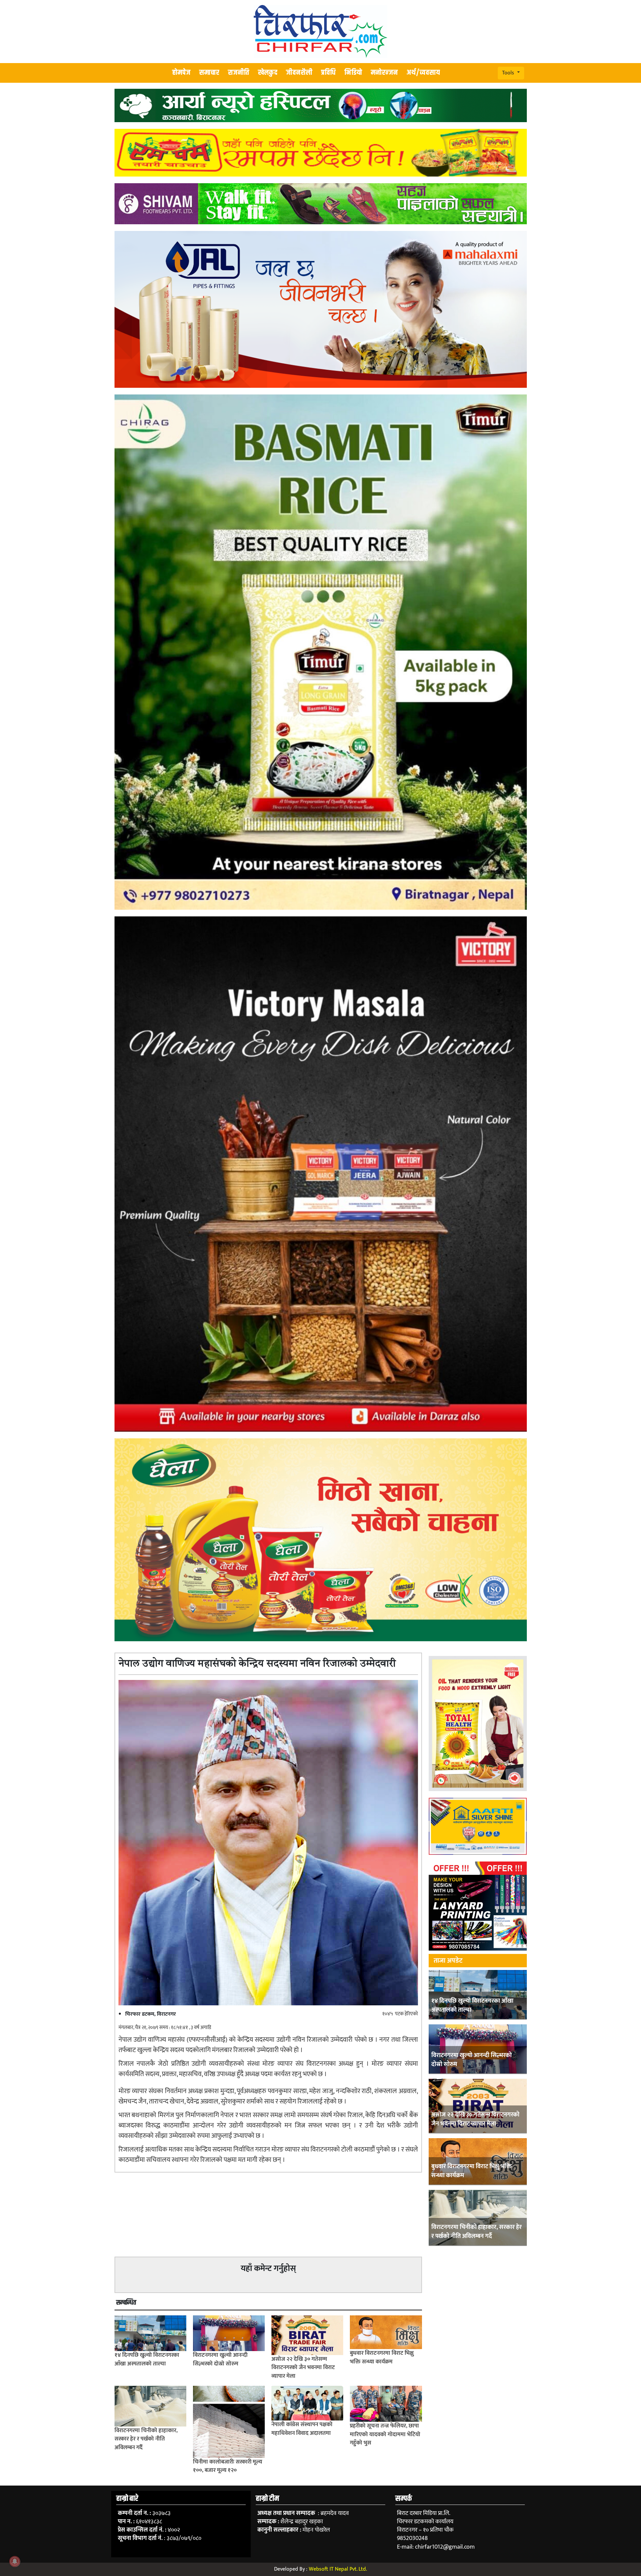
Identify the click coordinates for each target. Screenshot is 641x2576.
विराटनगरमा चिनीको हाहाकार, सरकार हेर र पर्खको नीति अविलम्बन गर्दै (477, 2232)
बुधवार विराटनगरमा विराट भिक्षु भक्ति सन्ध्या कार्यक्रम (472, 2171)
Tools (509, 73)
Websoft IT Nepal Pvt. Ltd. (338, 2569)
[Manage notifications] (15, 2561)
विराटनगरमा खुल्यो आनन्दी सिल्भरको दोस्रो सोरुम (472, 2060)
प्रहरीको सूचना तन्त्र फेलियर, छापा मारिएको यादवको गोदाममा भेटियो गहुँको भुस (385, 2434)
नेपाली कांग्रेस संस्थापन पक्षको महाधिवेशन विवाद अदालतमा (302, 2429)
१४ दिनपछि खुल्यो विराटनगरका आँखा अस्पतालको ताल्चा (472, 2006)
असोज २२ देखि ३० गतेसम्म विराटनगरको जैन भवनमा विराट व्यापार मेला (475, 2119)
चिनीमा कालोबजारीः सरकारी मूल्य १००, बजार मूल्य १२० (228, 2466)
